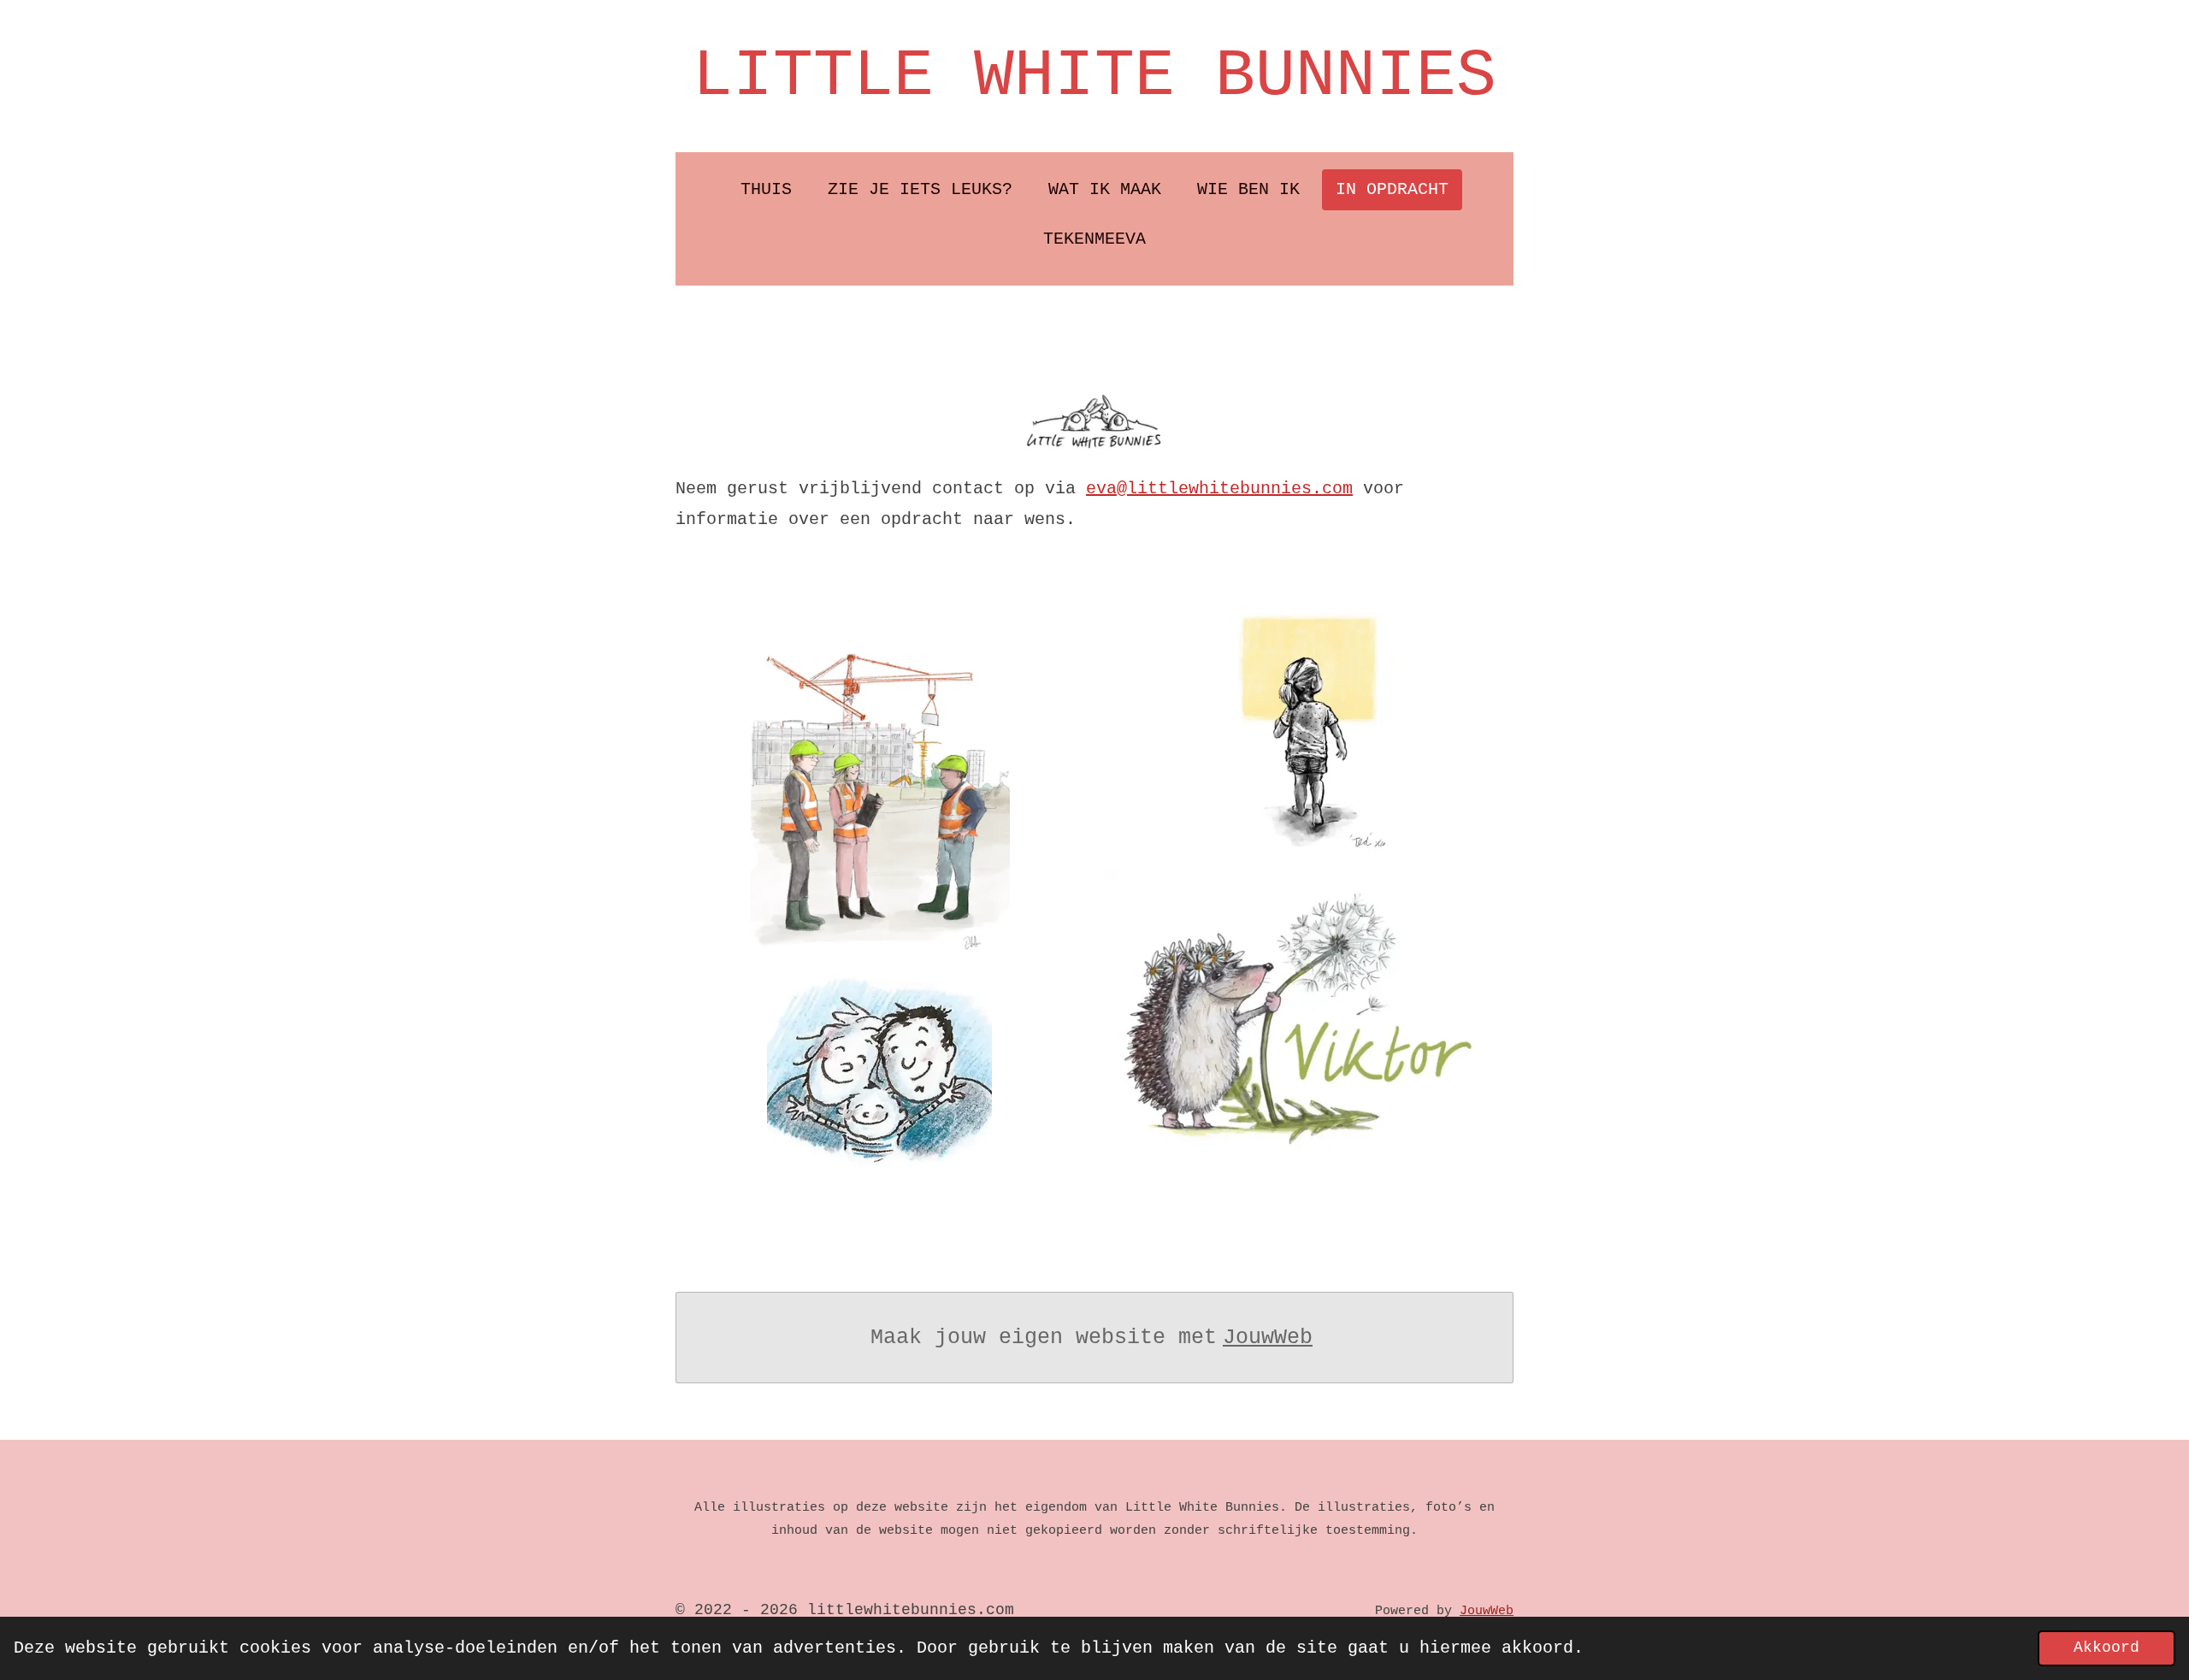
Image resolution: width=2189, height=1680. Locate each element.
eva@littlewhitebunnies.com (1219, 489)
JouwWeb (1268, 1338)
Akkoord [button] (2106, 1648)
